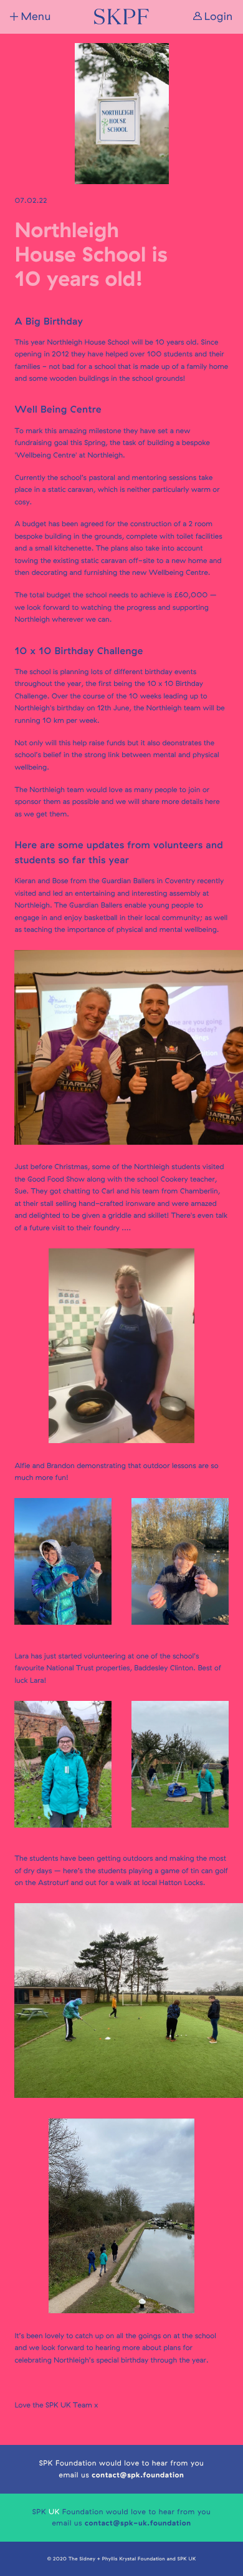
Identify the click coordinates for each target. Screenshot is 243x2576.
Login (219, 17)
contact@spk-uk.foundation (138, 2523)
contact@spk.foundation (138, 2475)
